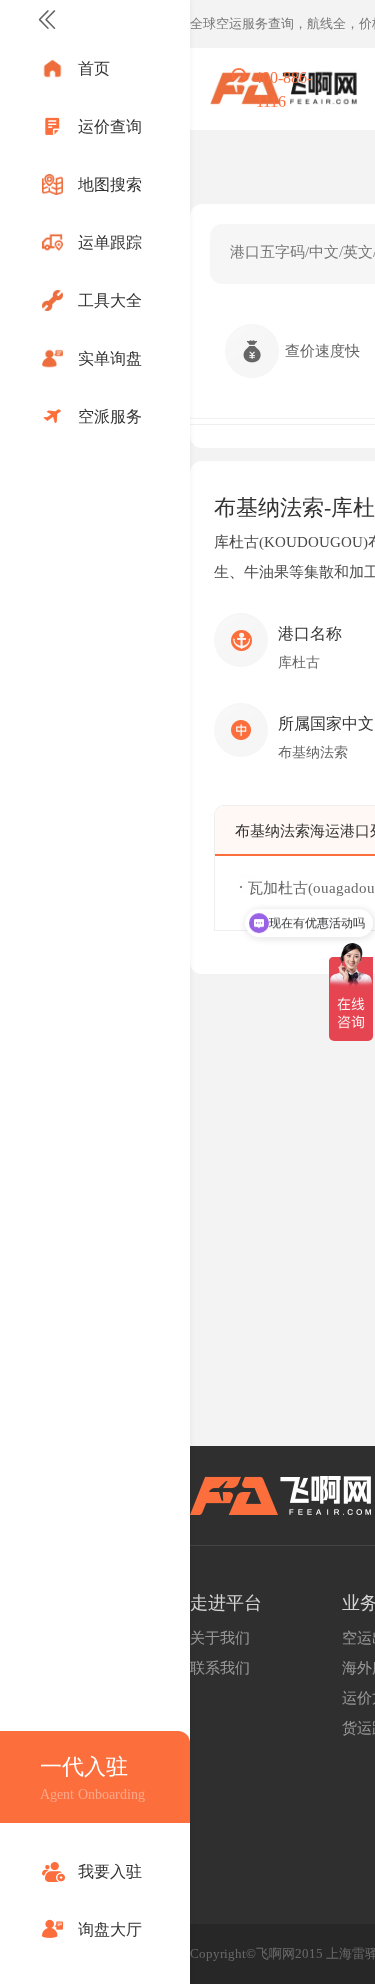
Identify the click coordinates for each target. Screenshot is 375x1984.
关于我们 (220, 1638)
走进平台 (226, 1603)
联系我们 (220, 1668)
